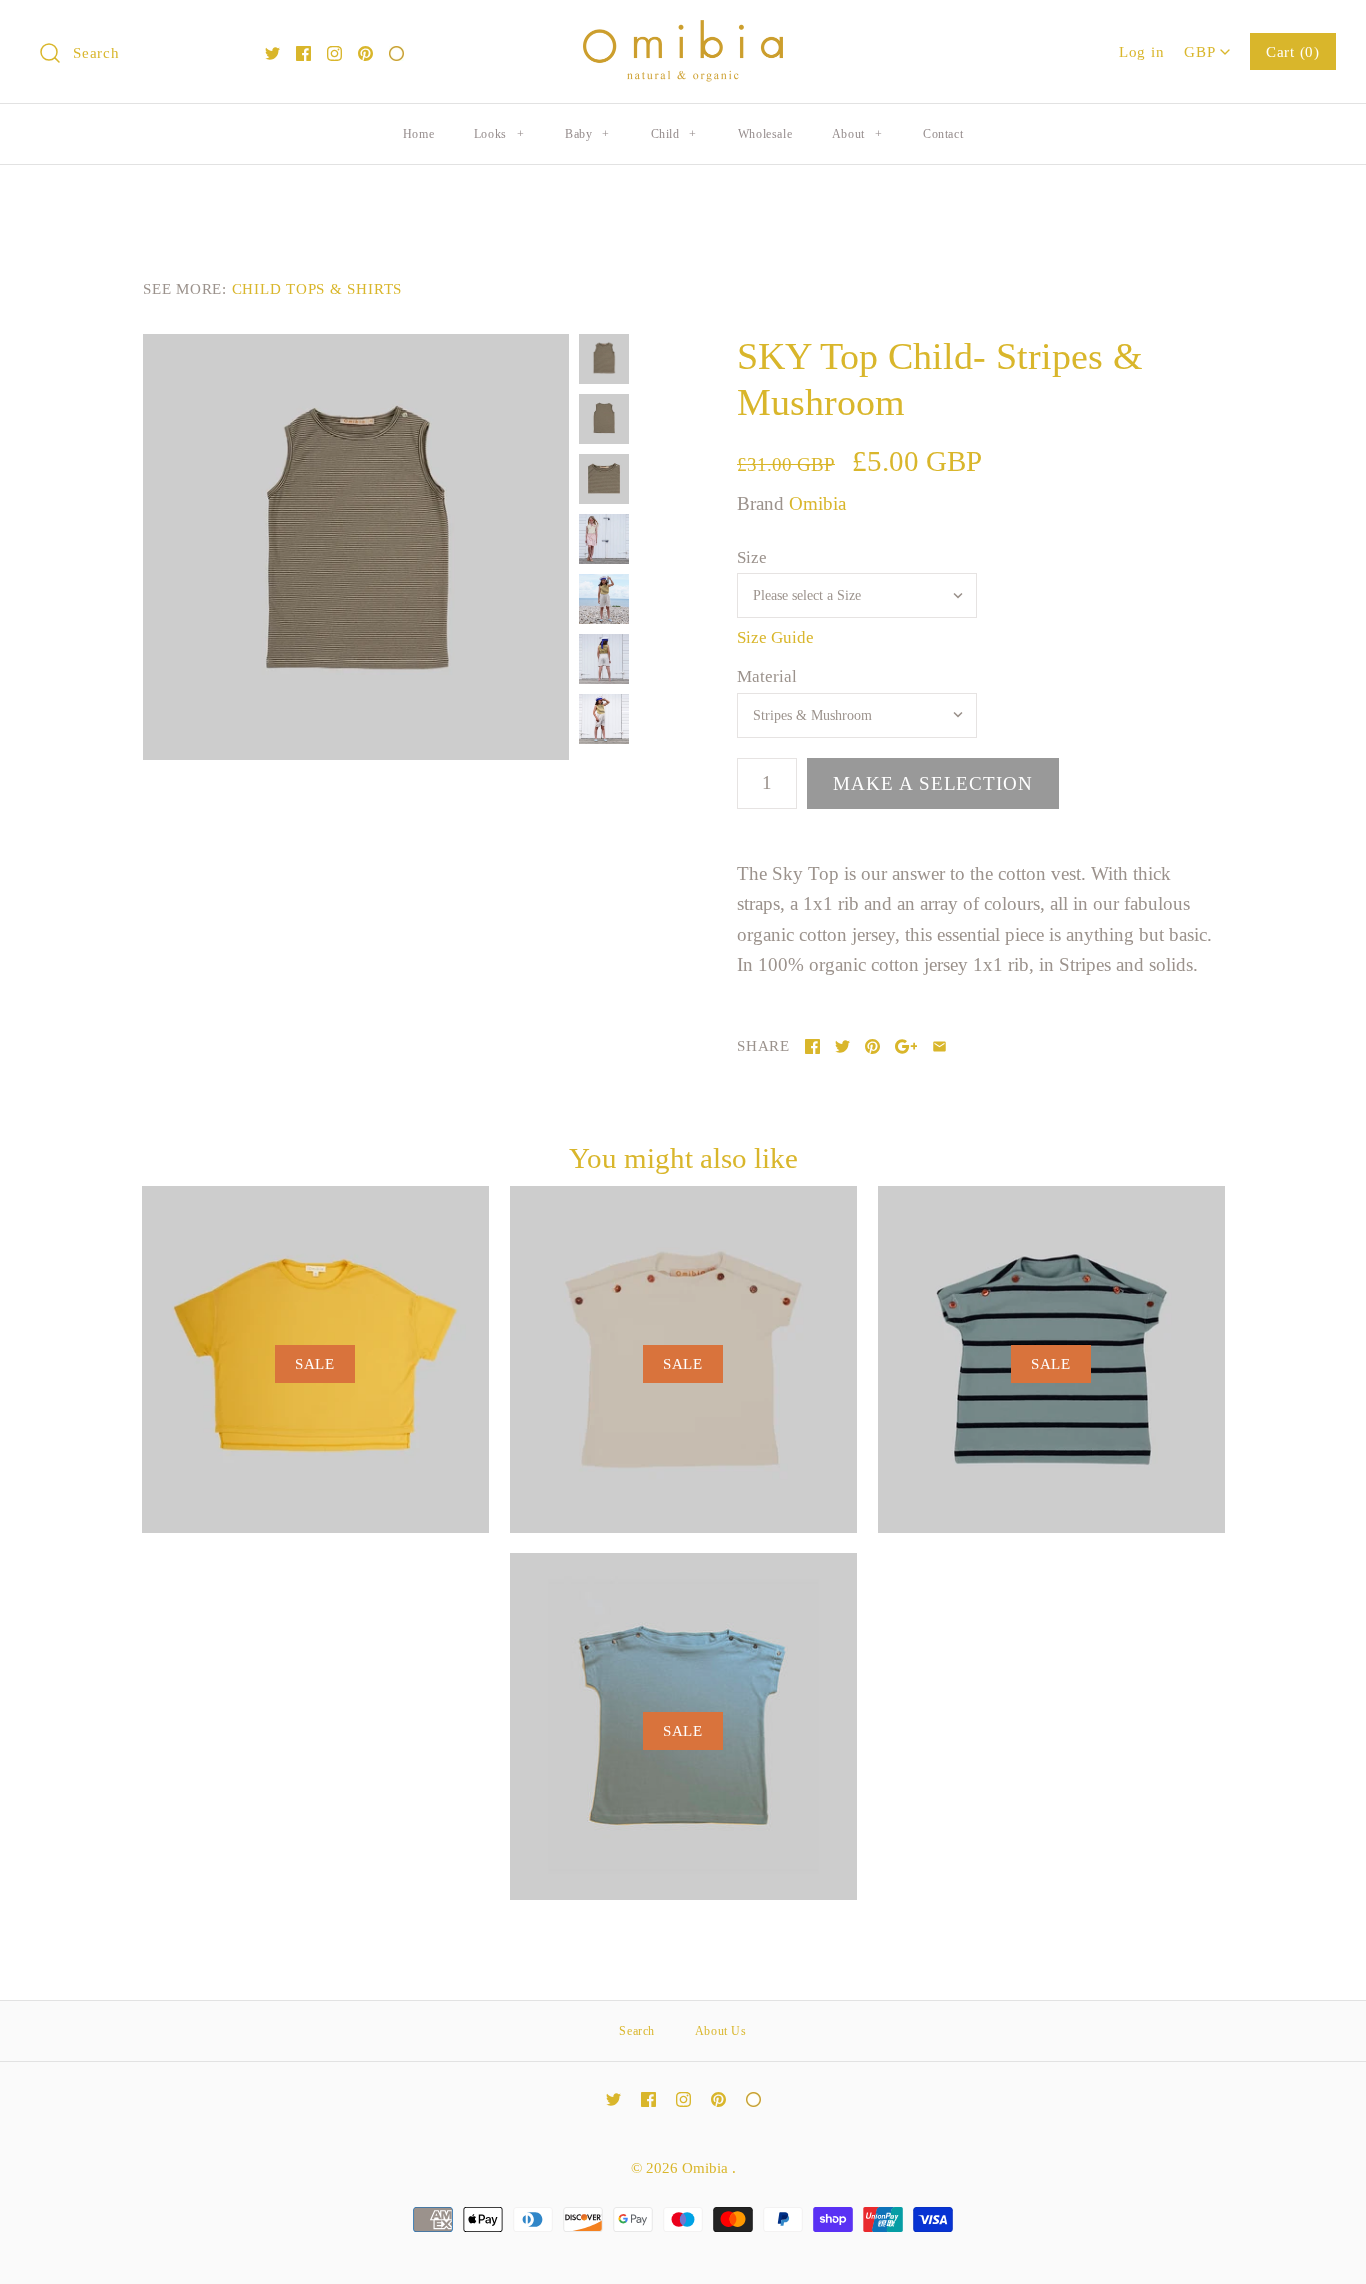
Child (674, 134)
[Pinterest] (365, 53)
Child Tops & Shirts (317, 288)
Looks (499, 134)
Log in (1142, 51)
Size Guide (775, 637)
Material (767, 676)
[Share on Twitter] (842, 1046)
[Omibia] (683, 34)
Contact (943, 134)
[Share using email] (939, 1046)
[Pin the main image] (872, 1046)
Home (418, 134)
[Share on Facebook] (812, 1046)
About (857, 134)
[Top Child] (356, 547)
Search (637, 2031)
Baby (587, 134)
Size (752, 557)
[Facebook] (303, 53)
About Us (721, 2031)
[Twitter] (272, 53)
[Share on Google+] (906, 1046)
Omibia (817, 503)
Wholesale (765, 134)
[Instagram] (334, 53)
